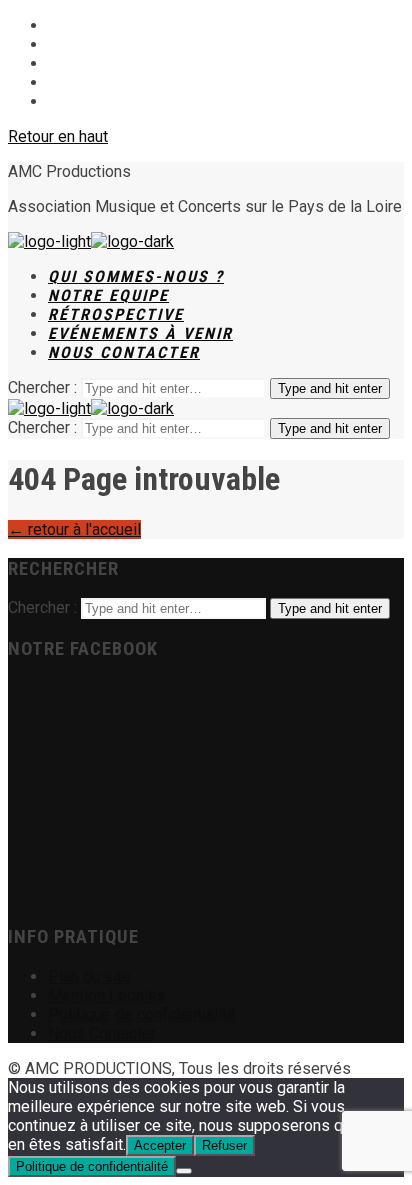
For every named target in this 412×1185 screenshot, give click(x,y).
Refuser (224, 1145)
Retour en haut (58, 136)
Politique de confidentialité (92, 1166)
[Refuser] (184, 1171)
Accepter (160, 1145)
